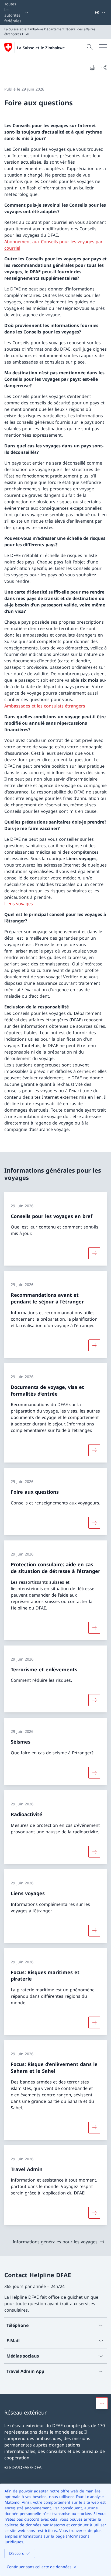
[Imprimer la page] (92, 67)
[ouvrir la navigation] (103, 47)
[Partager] (104, 67)
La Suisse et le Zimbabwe (41, 48)
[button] (102, 2403)
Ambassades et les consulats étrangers (45, 706)
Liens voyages (19, 904)
